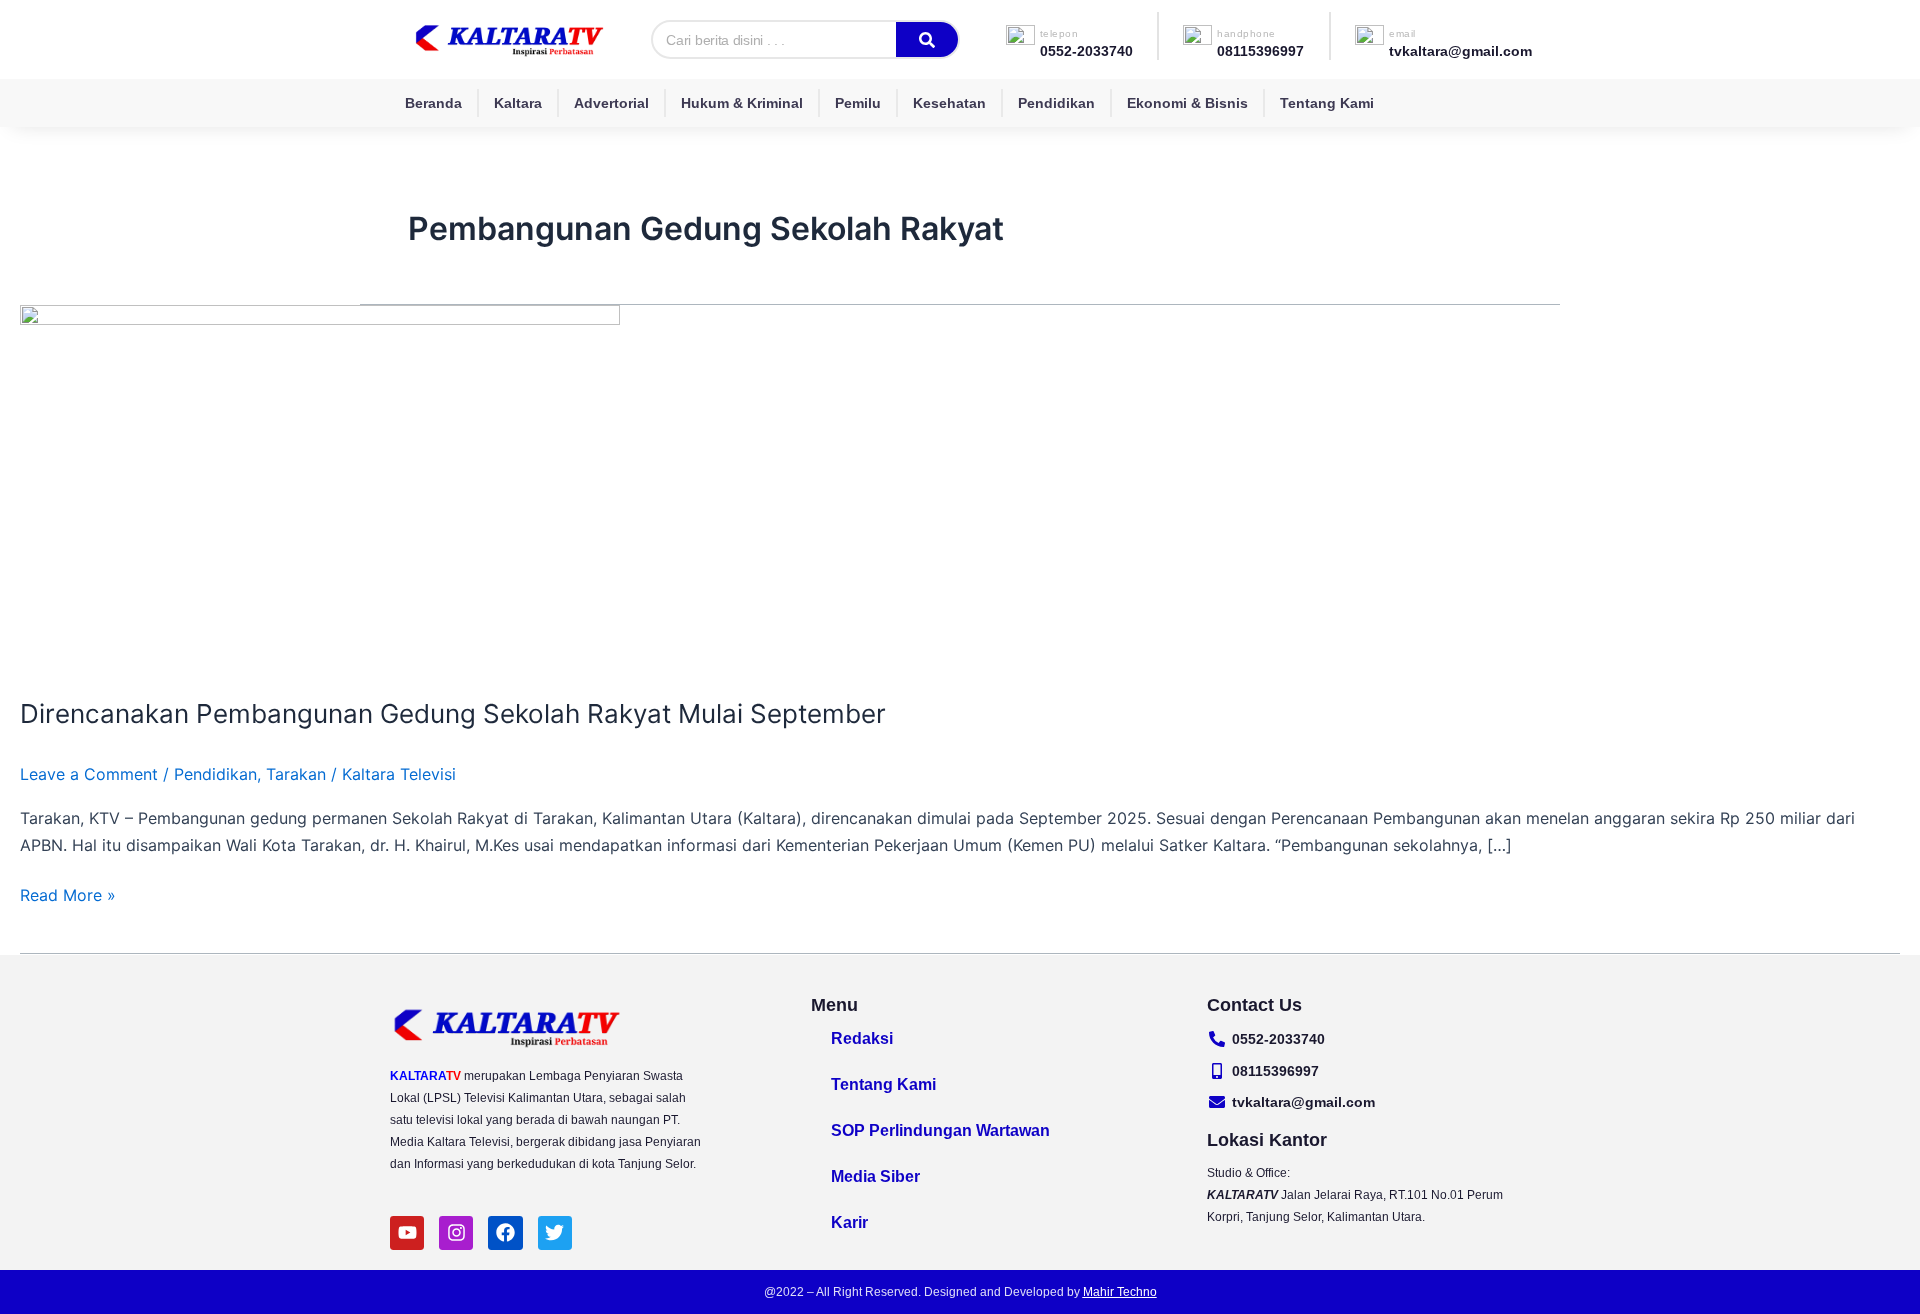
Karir (849, 1222)
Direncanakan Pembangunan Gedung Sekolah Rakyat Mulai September (453, 713)
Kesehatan (949, 103)
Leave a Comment (89, 774)
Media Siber (875, 1176)
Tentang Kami (1327, 103)
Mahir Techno (1120, 1292)
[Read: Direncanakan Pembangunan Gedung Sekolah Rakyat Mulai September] (320, 488)
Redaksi (862, 1038)
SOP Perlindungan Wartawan (940, 1130)
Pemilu (858, 103)
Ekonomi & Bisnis (1187, 103)
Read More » (68, 893)
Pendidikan (1056, 103)
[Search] (927, 39)
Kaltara (518, 103)
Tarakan (296, 774)
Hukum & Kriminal (742, 103)
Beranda (433, 103)
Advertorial (611, 103)
